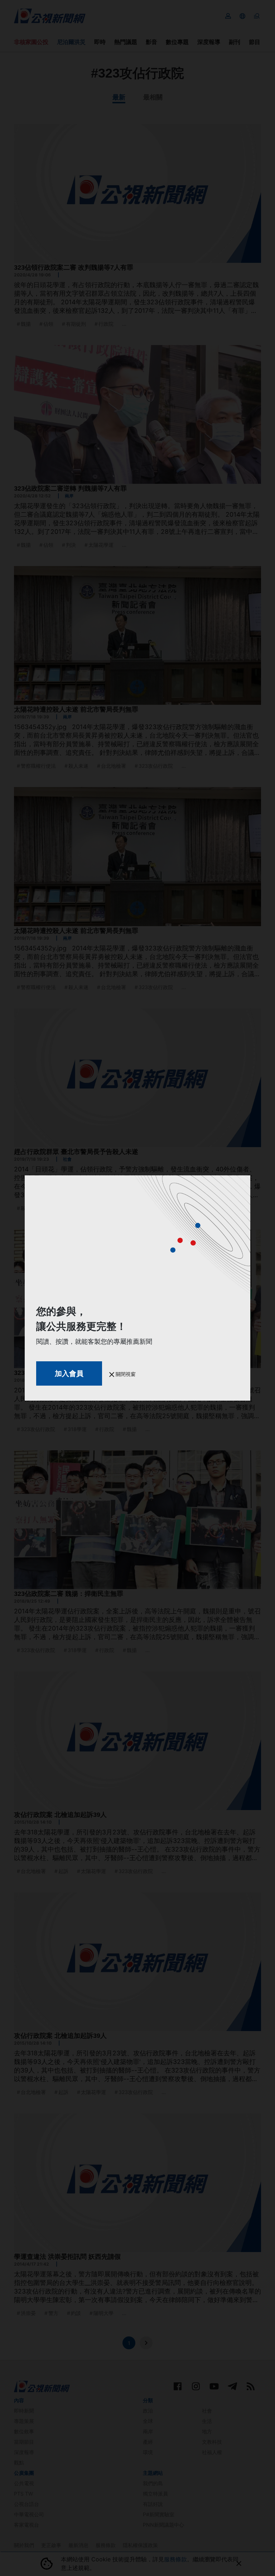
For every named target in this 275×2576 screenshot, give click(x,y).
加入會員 (69, 1373)
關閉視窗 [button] (125, 1374)
